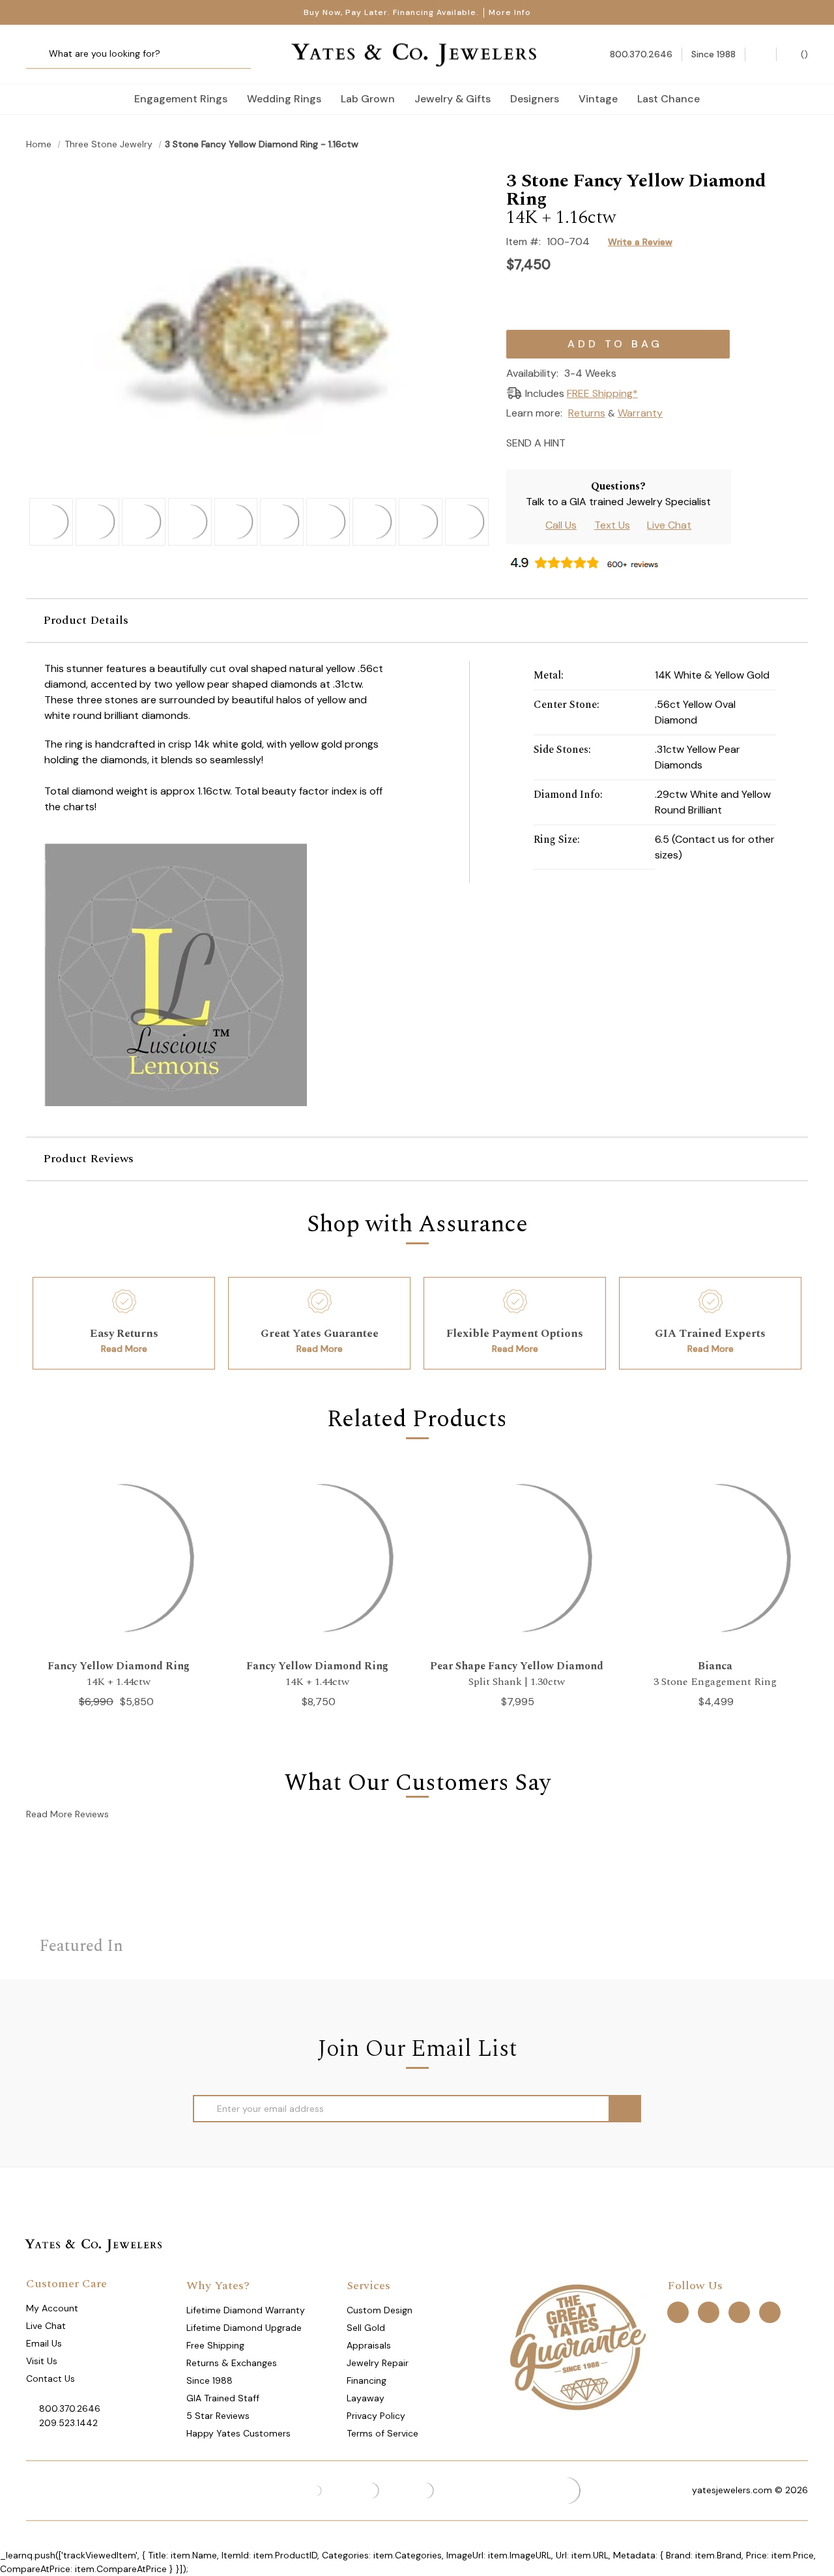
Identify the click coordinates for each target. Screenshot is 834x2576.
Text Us (612, 525)
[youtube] (770, 2312)
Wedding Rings (284, 99)
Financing (367, 2380)
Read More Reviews (67, 1814)
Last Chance (669, 99)
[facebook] (678, 2312)
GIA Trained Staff (223, 2398)
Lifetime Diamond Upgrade (244, 2328)
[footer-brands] (577, 2346)
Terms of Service (382, 2433)
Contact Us (50, 2378)
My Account (52, 2308)
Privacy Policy (376, 2416)
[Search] (41, 54)
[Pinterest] (625, 442)
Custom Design (380, 2310)
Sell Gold (366, 2328)
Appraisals (369, 2345)
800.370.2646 (70, 2408)
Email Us (44, 2343)
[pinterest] (709, 2312)
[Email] (580, 442)
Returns (587, 413)
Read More (124, 1349)
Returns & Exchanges (232, 2363)
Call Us (561, 525)
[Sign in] (761, 54)
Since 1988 (209, 2380)
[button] (417, 621)
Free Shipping (215, 2345)
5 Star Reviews (218, 2416)
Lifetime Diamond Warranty (246, 2310)
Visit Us (42, 2361)
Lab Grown (368, 99)
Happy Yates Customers (238, 2433)
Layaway (366, 2398)
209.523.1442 (68, 2423)
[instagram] (739, 2312)
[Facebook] (602, 442)
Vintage (598, 99)
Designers (535, 99)
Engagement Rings (181, 99)
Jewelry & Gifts (453, 99)
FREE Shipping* (602, 393)
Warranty (640, 413)
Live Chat (669, 525)
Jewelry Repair (378, 2363)
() (803, 54)
